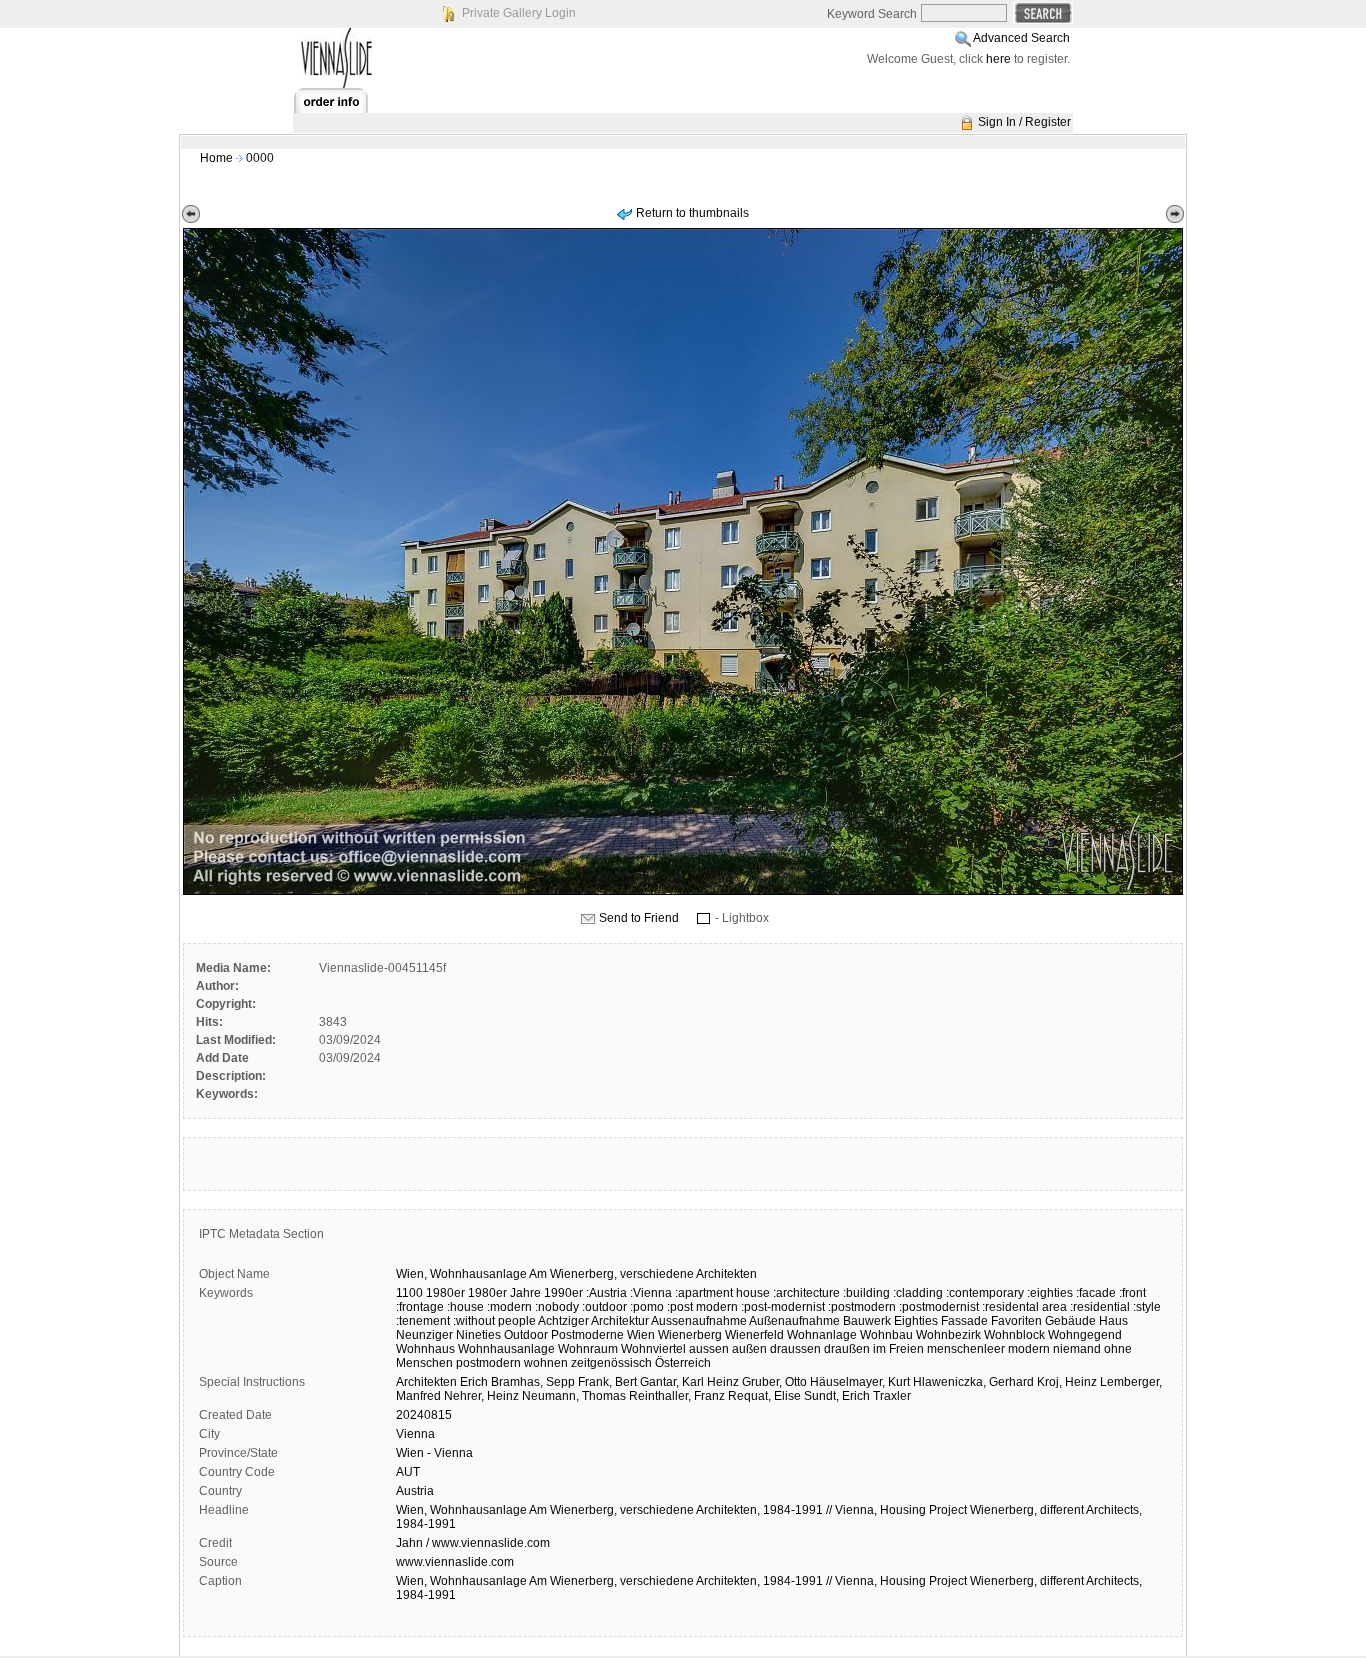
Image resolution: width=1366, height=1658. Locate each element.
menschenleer (966, 1349)
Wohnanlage (822, 1335)
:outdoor (604, 1307)
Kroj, (1049, 1382)
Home (216, 158)
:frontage (420, 1307)
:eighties (1050, 1293)
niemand (1077, 1349)
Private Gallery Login (519, 13)
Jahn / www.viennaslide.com (473, 1543)
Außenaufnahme (794, 1321)
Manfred (418, 1396)
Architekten (726, 1274)
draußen (847, 1349)
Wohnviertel (653, 1349)
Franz (709, 1396)
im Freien (898, 1349)
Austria (415, 1491)
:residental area (1024, 1307)
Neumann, (550, 1396)
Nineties (478, 1335)
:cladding (918, 1293)
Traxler (892, 1396)
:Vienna (651, 1293)
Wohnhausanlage (478, 1274)
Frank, (595, 1382)
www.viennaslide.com (455, 1562)
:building (866, 1293)
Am (538, 1274)
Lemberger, (1131, 1382)
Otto (796, 1382)
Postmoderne (587, 1335)
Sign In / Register (1024, 122)
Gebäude (1070, 1321)
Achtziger (563, 1321)
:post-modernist (783, 1307)
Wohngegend (1085, 1335)
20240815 (424, 1415)
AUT (408, 1472)
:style (1147, 1307)
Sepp (560, 1382)
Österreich (683, 1363)
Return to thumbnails (692, 213)
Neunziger (424, 1335)
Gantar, (659, 1382)
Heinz (723, 1382)
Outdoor (526, 1335)
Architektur (620, 1321)
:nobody (557, 1307)
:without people (494, 1321)
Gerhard (1011, 1382)
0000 (260, 158)
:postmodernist (939, 1307)
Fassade (964, 1321)
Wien (641, 1335)
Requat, (749, 1396)
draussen (795, 1349)
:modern (509, 1307)
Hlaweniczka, (949, 1382)
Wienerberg (690, 1335)
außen (749, 1349)
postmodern (488, 1363)
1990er (563, 1293)
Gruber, (762, 1382)
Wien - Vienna (434, 1453)
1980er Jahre (504, 1293)
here (998, 59)
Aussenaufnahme (699, 1321)
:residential (1100, 1307)
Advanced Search (1021, 38)
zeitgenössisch (611, 1363)
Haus (1113, 1321)
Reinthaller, (660, 1396)
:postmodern (862, 1307)
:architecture (806, 1293)
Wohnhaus (425, 1349)
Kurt (899, 1382)
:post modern (702, 1307)
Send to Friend (639, 918)
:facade (1096, 1293)
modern (1029, 1349)
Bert (626, 1382)
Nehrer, (464, 1396)
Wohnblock (1014, 1335)
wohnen (546, 1363)
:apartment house (722, 1293)
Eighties (916, 1321)
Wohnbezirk (948, 1335)
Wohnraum (588, 1349)
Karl (693, 1382)
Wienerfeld (754, 1335)
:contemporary (985, 1293)
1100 (409, 1293)
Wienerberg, (583, 1274)
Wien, (411, 1274)
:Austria (606, 1293)
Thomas (604, 1396)
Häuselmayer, (847, 1382)
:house (465, 1307)
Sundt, (821, 1396)
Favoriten (1016, 1321)
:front (1132, 1293)
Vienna (415, 1434)
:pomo (647, 1307)
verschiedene (657, 1274)
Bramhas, (517, 1382)
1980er (445, 1293)
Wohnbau (886, 1335)
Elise (787, 1396)
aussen (709, 1349)
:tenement (423, 1321)
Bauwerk (867, 1321)
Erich (474, 1382)
